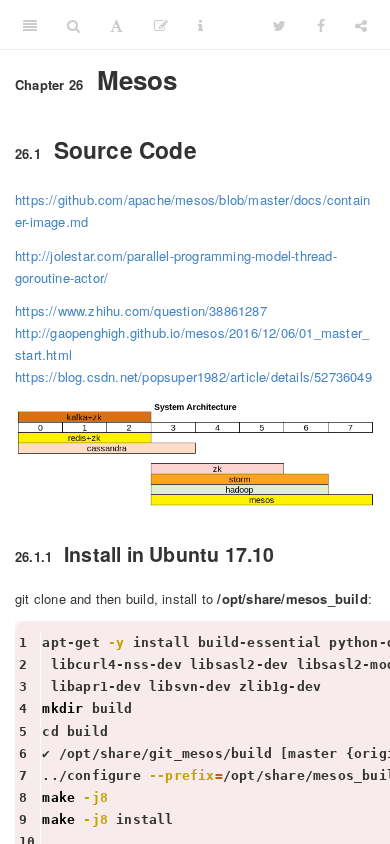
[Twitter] (279, 25)
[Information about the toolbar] (200, 25)
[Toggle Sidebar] (30, 25)
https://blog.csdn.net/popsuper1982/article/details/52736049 (193, 376)
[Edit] (161, 25)
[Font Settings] (116, 25)
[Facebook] (321, 25)
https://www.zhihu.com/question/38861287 (141, 310)
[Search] (73, 25)
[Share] (361, 25)
